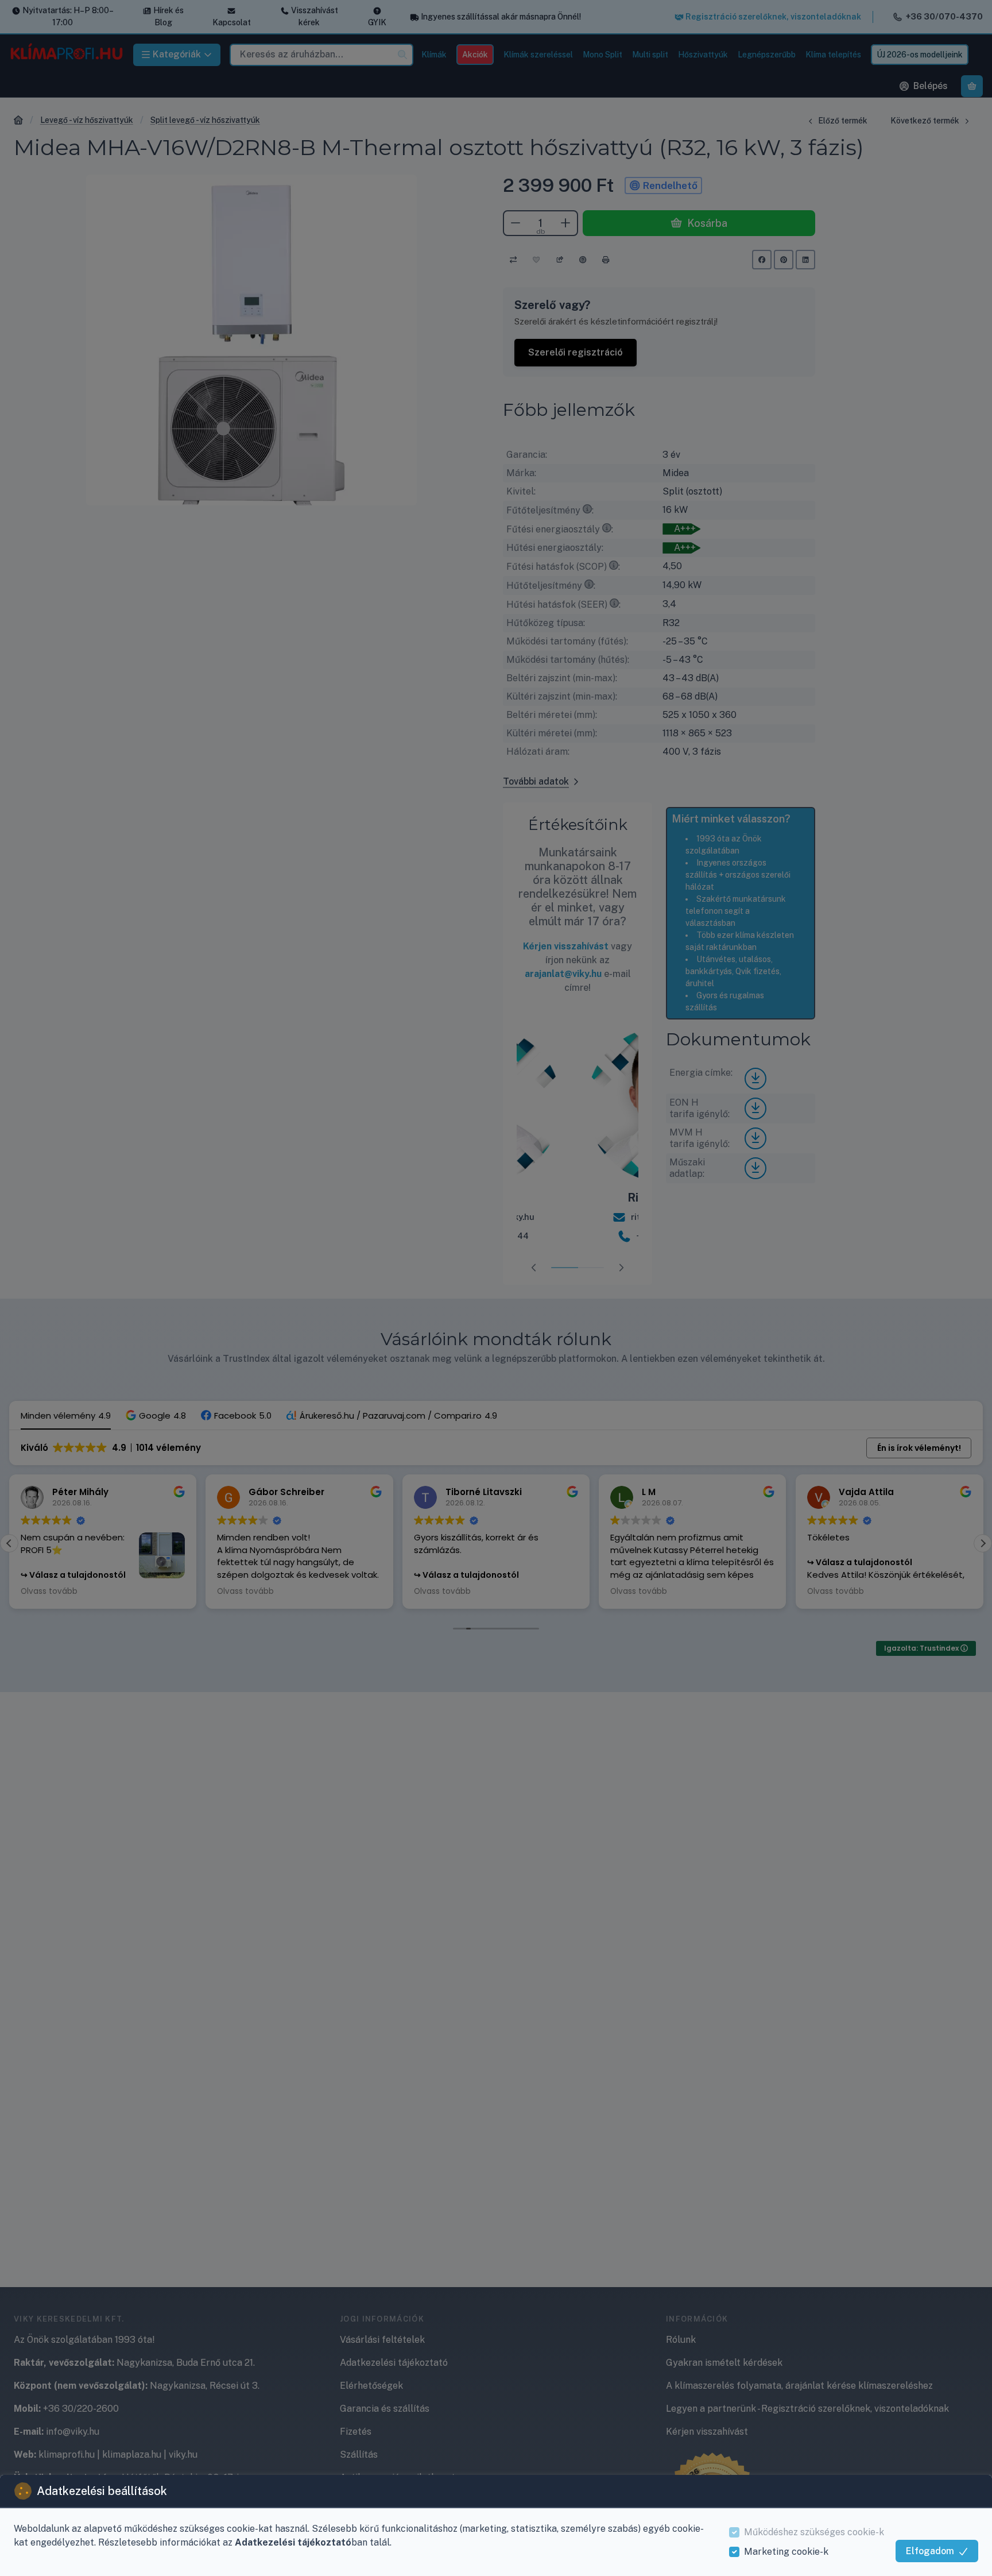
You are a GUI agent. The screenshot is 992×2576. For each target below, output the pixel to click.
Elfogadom (930, 2551)
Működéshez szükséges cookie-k (814, 2532)
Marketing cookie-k (786, 2552)
